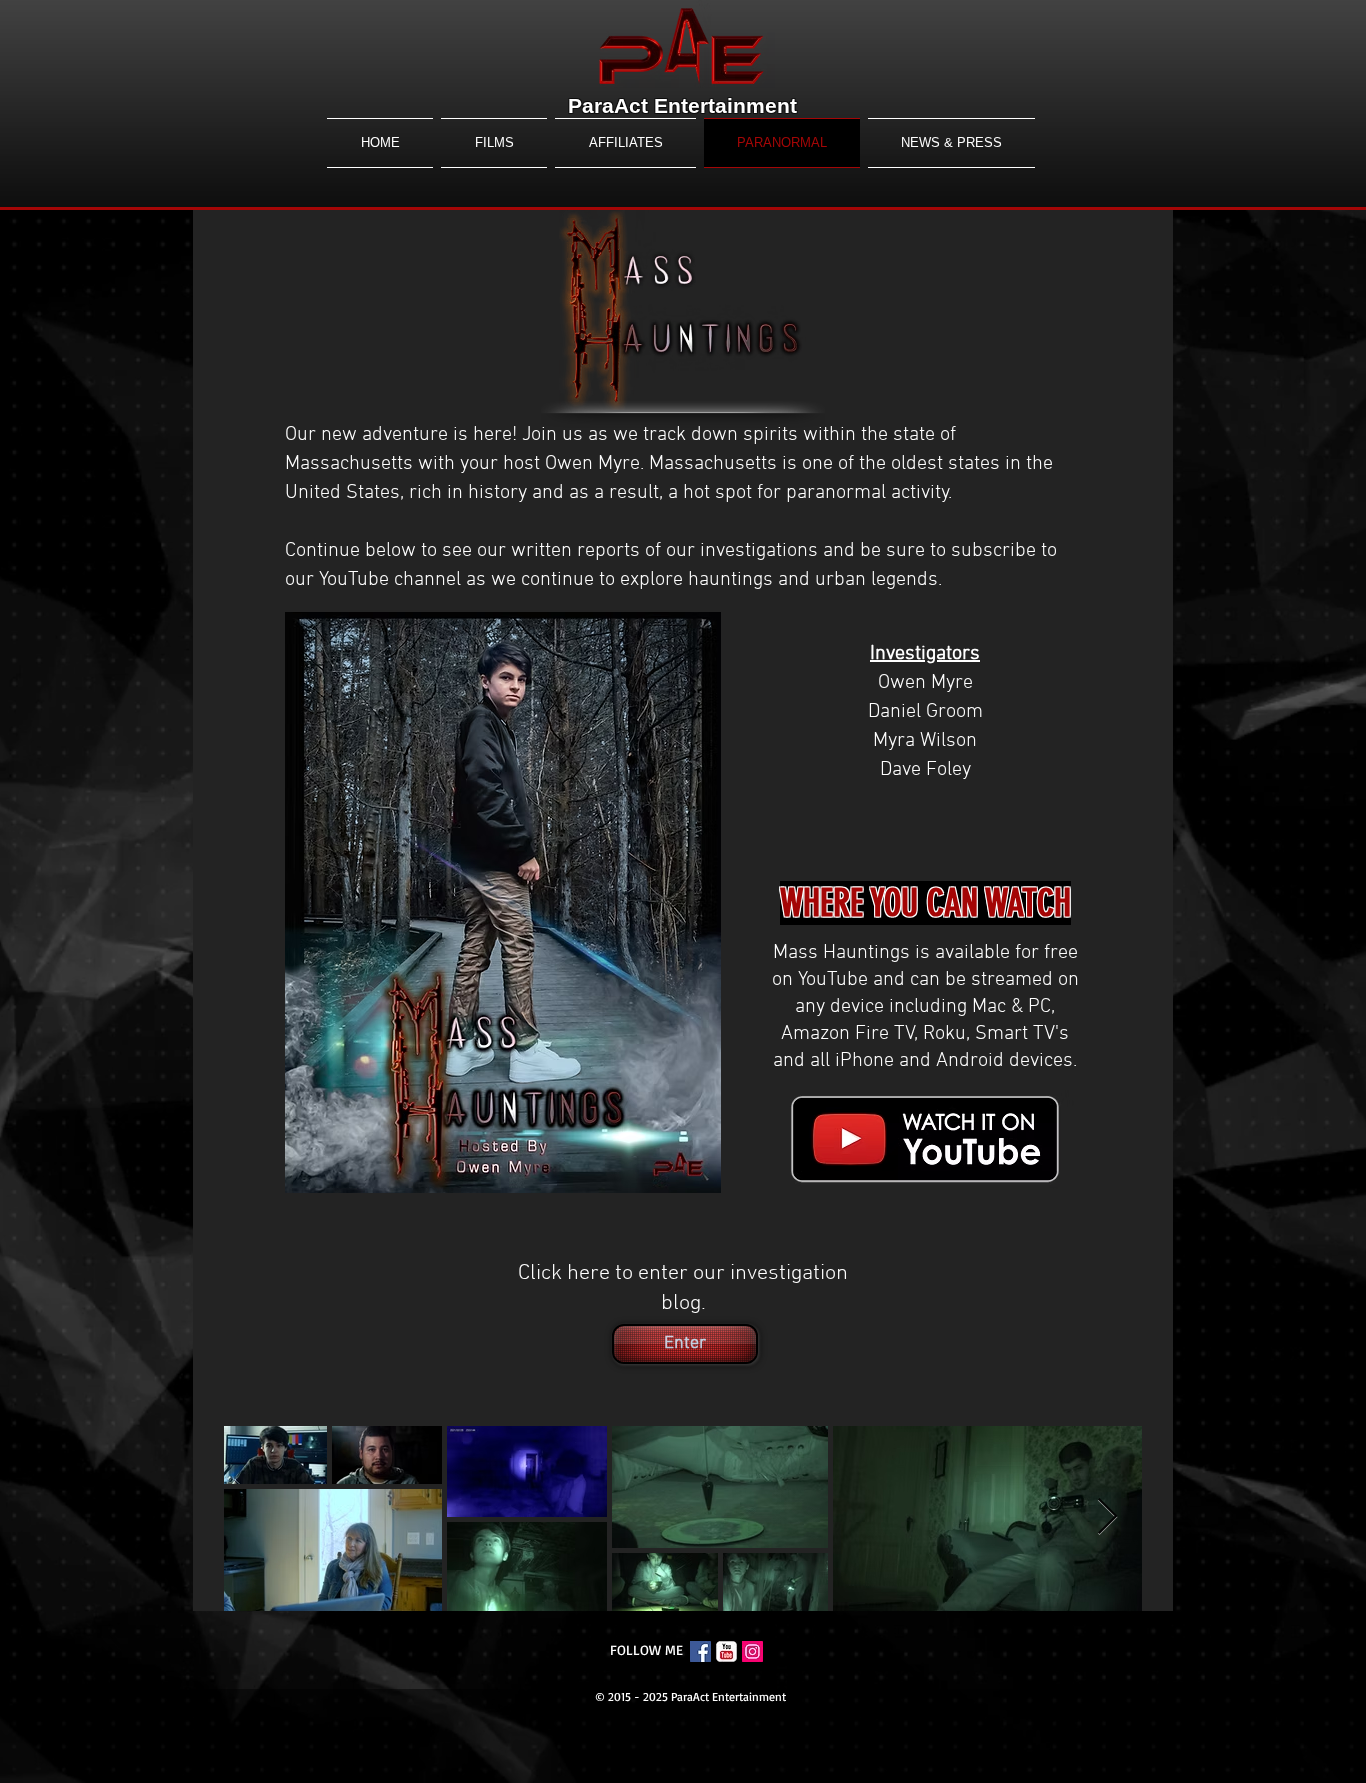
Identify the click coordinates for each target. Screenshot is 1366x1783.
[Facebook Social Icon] (700, 1651)
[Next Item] (1107, 1517)
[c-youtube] (726, 1651)
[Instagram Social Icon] (752, 1651)
